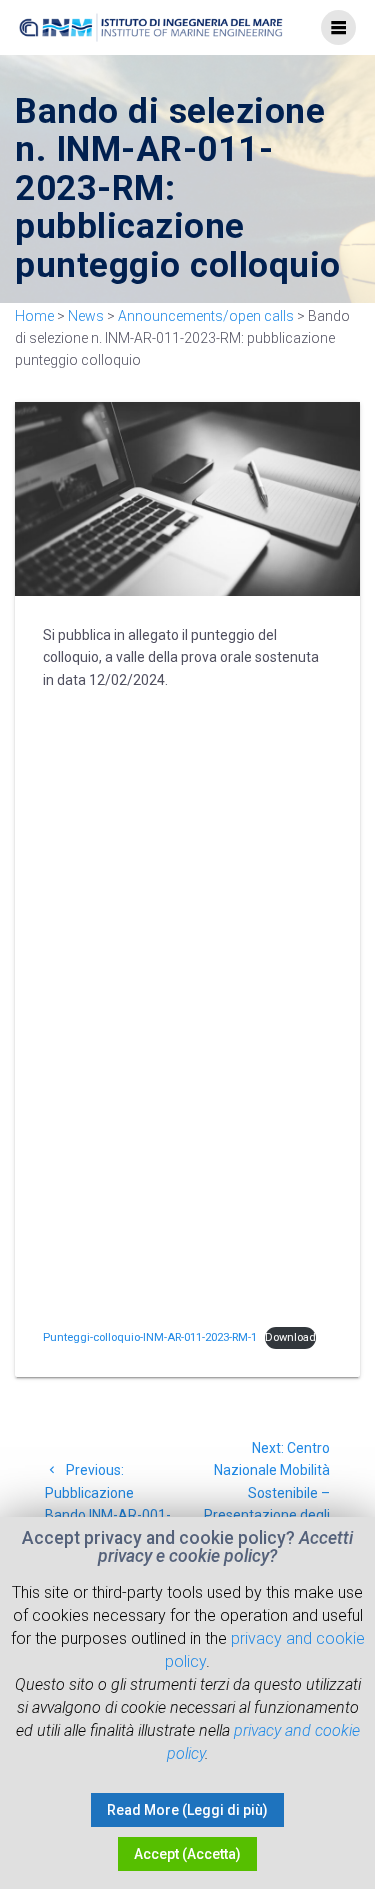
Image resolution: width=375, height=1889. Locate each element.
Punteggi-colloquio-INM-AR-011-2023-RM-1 (150, 1337)
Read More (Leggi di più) (187, 1810)
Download (290, 1337)
